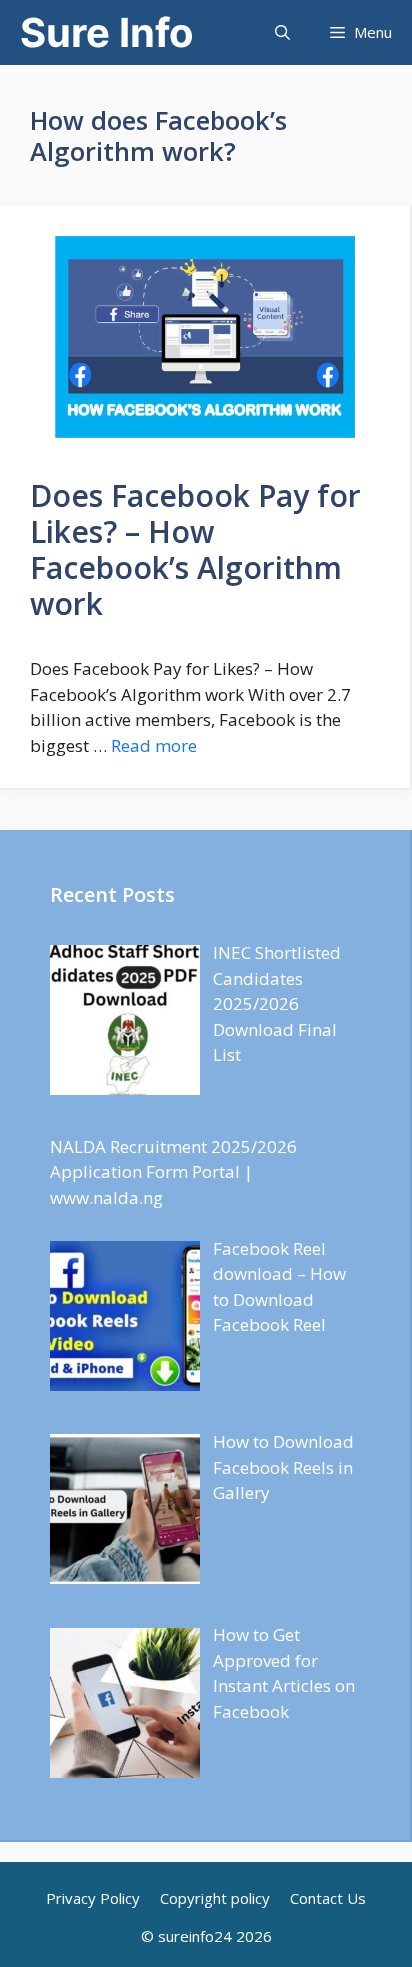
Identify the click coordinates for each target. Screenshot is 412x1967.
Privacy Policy (93, 1898)
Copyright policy (215, 1898)
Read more (154, 745)
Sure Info (107, 32)
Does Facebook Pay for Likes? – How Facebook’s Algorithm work (195, 549)
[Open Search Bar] (282, 32)
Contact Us (328, 1898)
